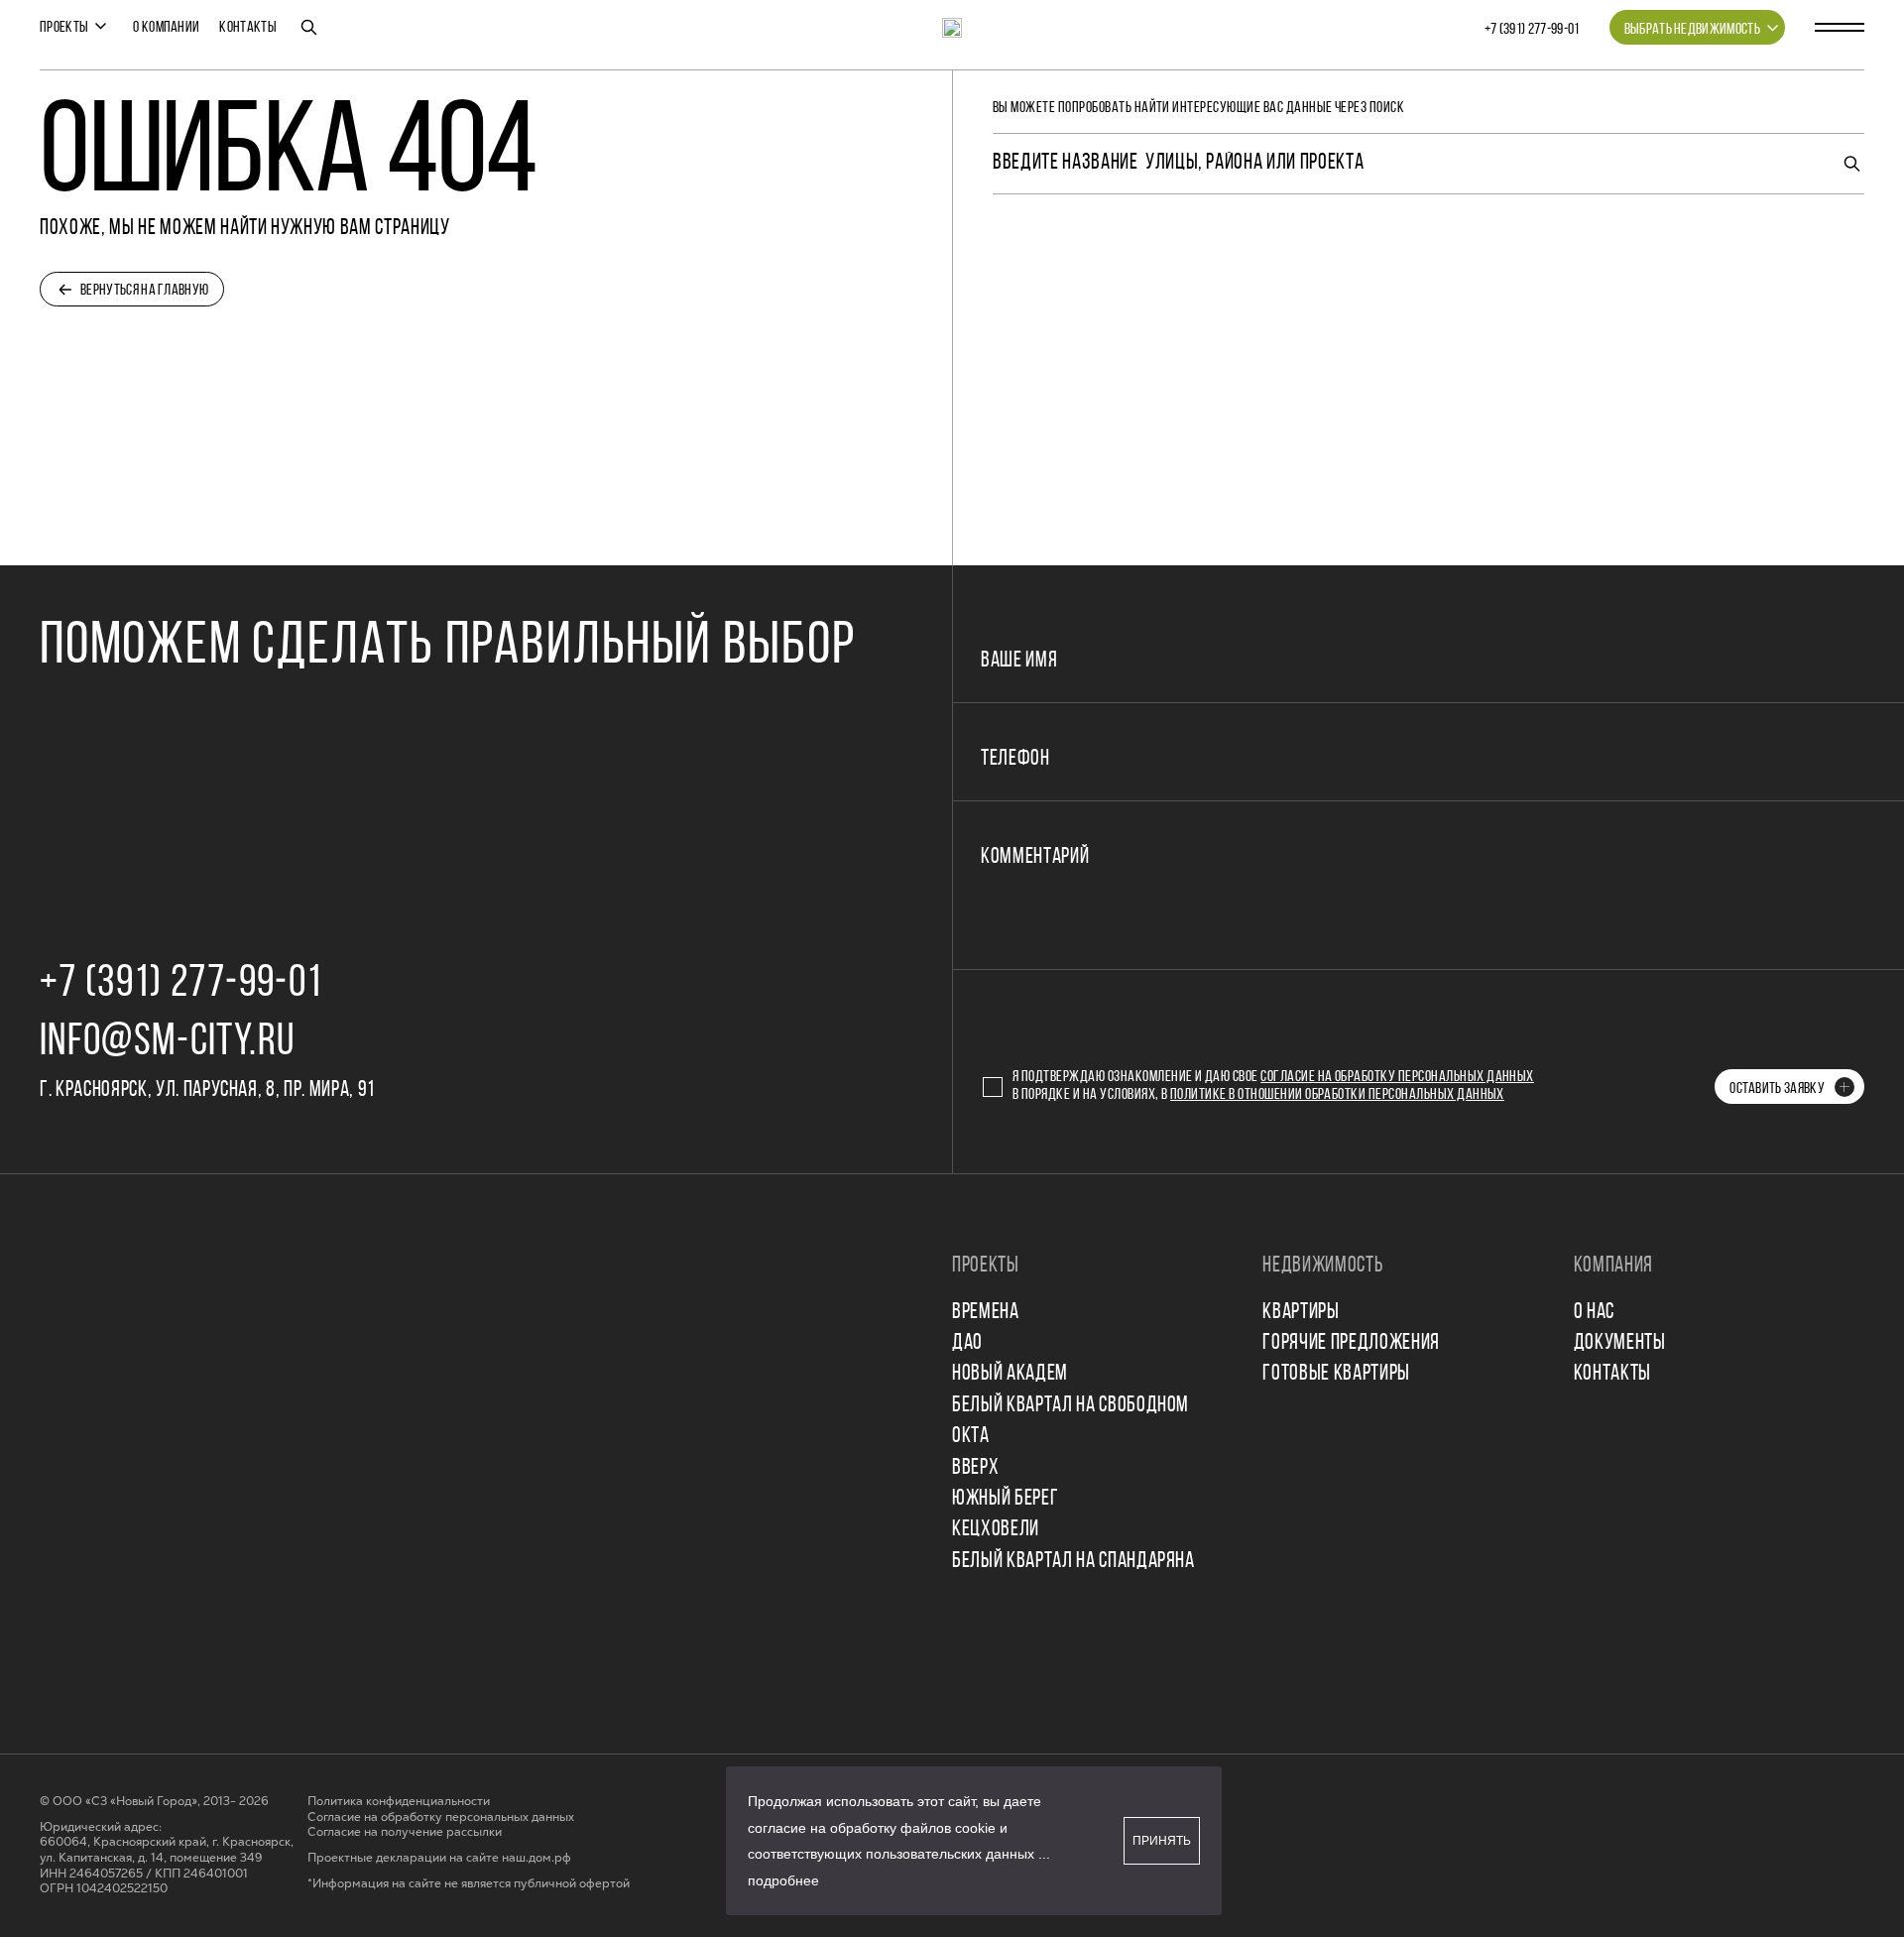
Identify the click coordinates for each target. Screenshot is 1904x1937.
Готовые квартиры (1336, 1374)
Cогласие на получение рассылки (405, 1832)
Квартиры (1301, 1313)
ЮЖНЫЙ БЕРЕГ (1005, 1499)
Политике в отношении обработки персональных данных (1337, 1095)
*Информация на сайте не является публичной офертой (469, 1884)
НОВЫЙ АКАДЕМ (1010, 1374)
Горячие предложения (1351, 1343)
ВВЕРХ (975, 1468)
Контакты (248, 28)
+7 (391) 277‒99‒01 (1532, 30)
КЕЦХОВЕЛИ (996, 1530)
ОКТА (971, 1437)
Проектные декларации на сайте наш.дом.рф (439, 1858)
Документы (1620, 1343)
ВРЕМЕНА (986, 1313)
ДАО (967, 1343)
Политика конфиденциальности (399, 1802)
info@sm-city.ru (167, 1043)
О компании (166, 28)
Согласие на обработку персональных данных (1397, 1077)
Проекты (64, 28)
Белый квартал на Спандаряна (1073, 1562)
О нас (1594, 1313)
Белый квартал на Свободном (1071, 1406)
